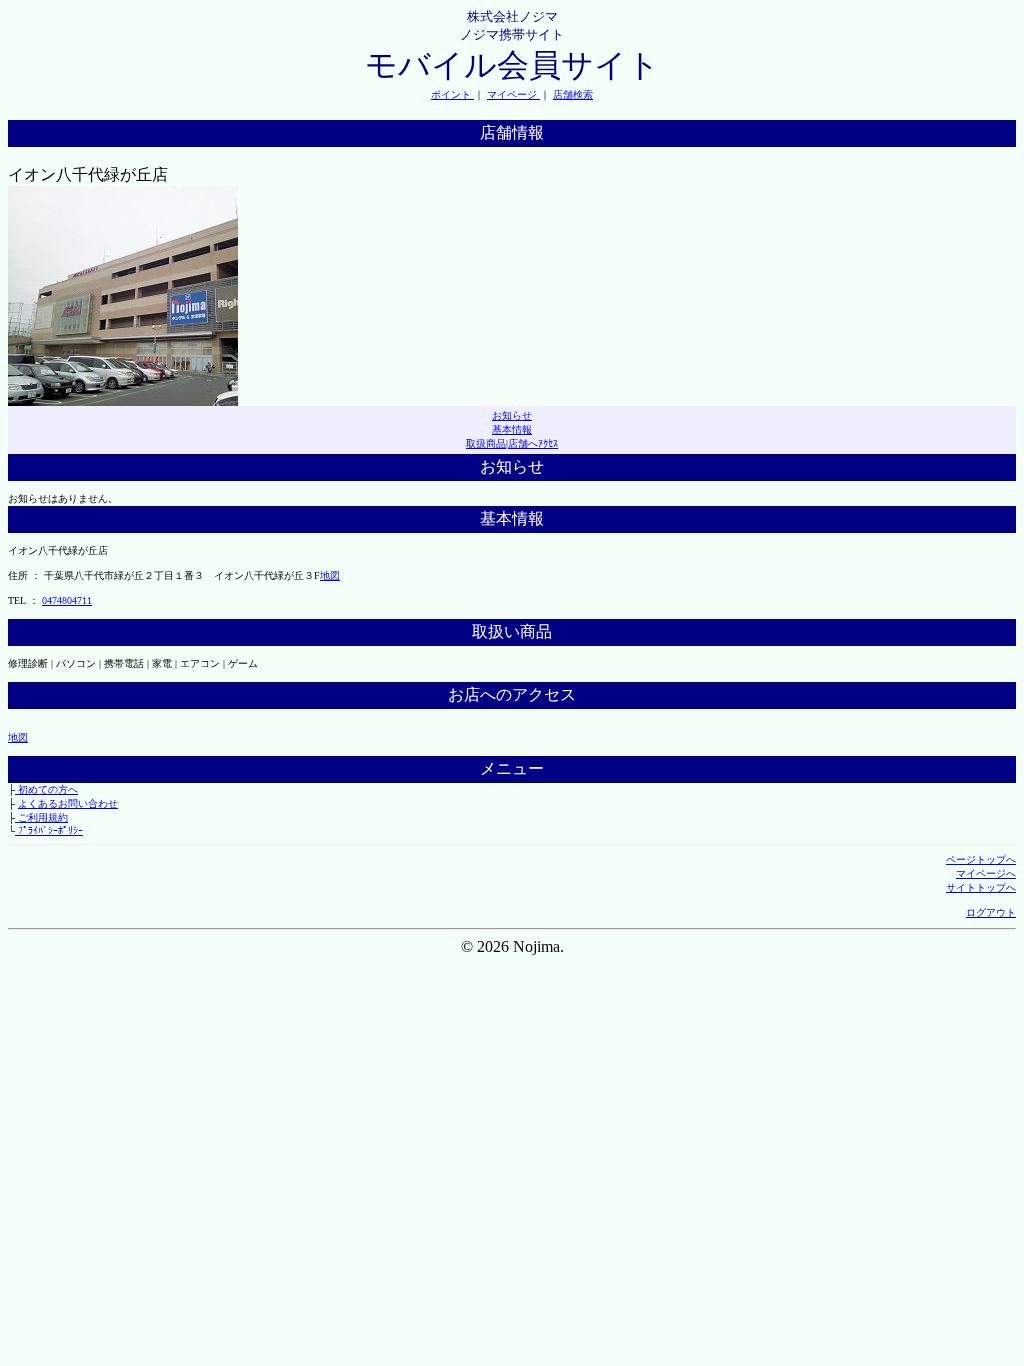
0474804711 (67, 600)
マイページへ (986, 873)
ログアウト (991, 912)
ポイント (452, 94)
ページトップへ (981, 859)
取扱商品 (486, 443)
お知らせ (512, 415)
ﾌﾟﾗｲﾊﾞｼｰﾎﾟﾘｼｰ (49, 830)
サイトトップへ (981, 887)
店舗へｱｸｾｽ (533, 443)
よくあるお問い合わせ (68, 803)
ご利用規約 (41, 817)
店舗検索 (573, 94)
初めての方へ (46, 789)
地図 (330, 575)
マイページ (513, 94)
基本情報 (512, 429)
